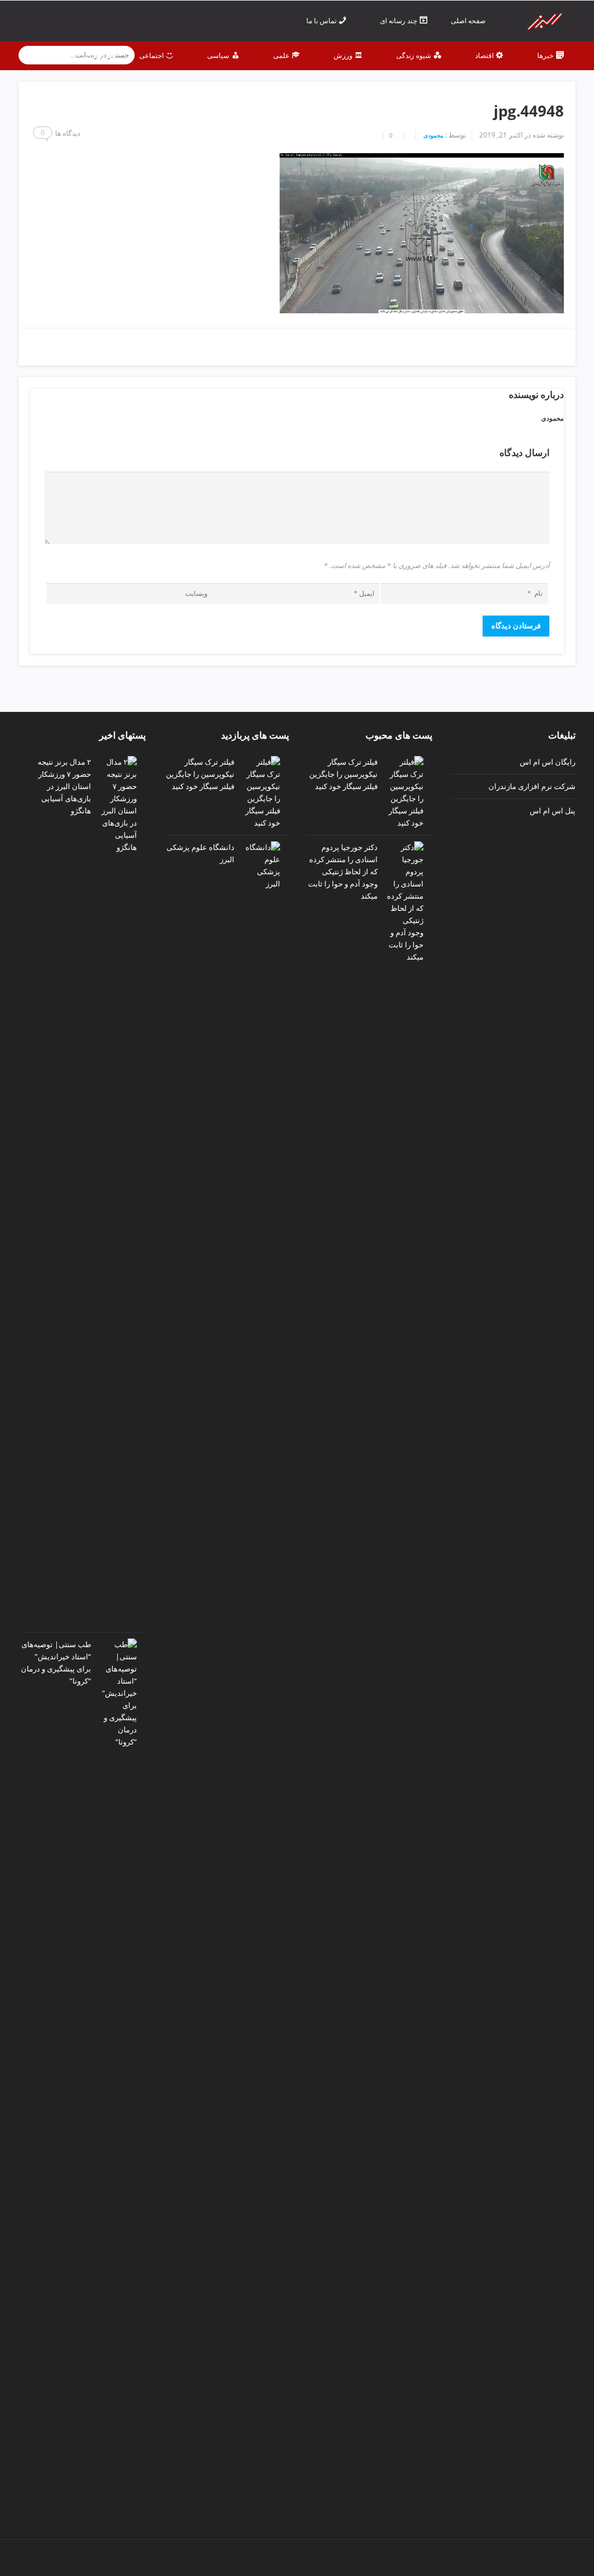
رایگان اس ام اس (548, 762)
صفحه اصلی (469, 21)
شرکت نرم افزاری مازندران (532, 786)
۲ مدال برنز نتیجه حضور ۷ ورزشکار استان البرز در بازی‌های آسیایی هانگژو (64, 786)
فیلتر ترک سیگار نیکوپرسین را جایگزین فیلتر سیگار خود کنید (343, 774)
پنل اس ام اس (553, 811)
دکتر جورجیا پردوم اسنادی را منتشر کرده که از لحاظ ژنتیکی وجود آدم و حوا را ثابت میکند (343, 871)
